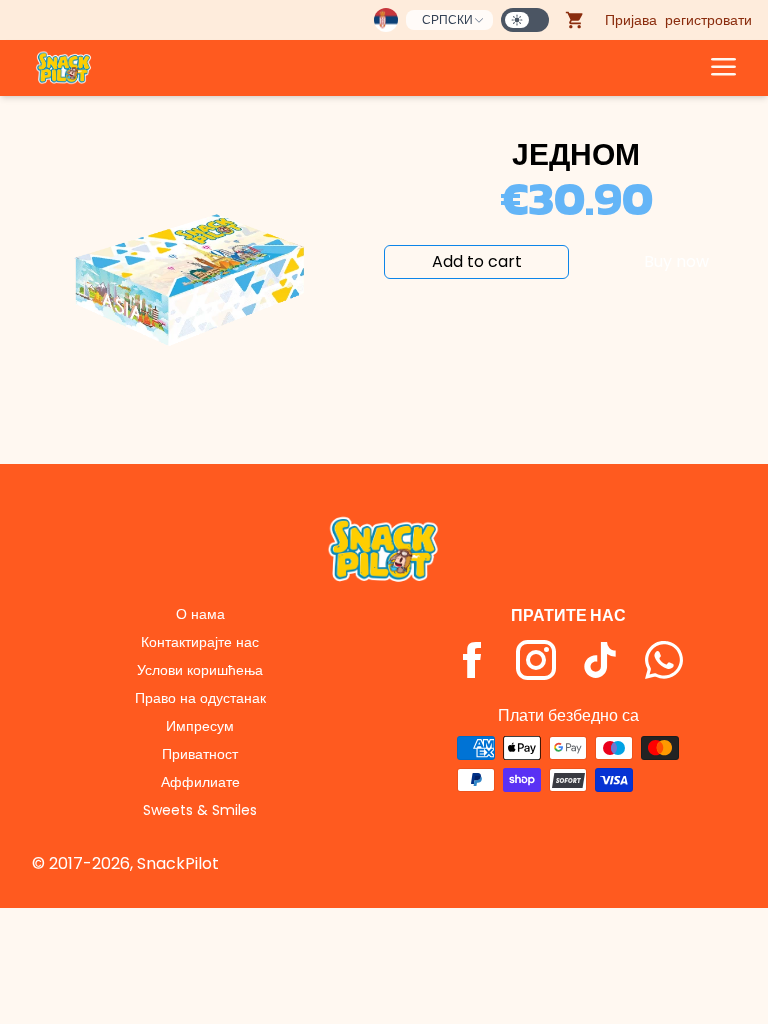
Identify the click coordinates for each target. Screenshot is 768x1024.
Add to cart (477, 261)
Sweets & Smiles (200, 810)
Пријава (631, 20)
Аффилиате (200, 782)
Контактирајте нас (200, 642)
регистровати (708, 20)
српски (447, 19)
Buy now (676, 261)
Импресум (200, 726)
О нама (200, 614)
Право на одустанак (200, 698)
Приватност (200, 754)
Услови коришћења (200, 670)
